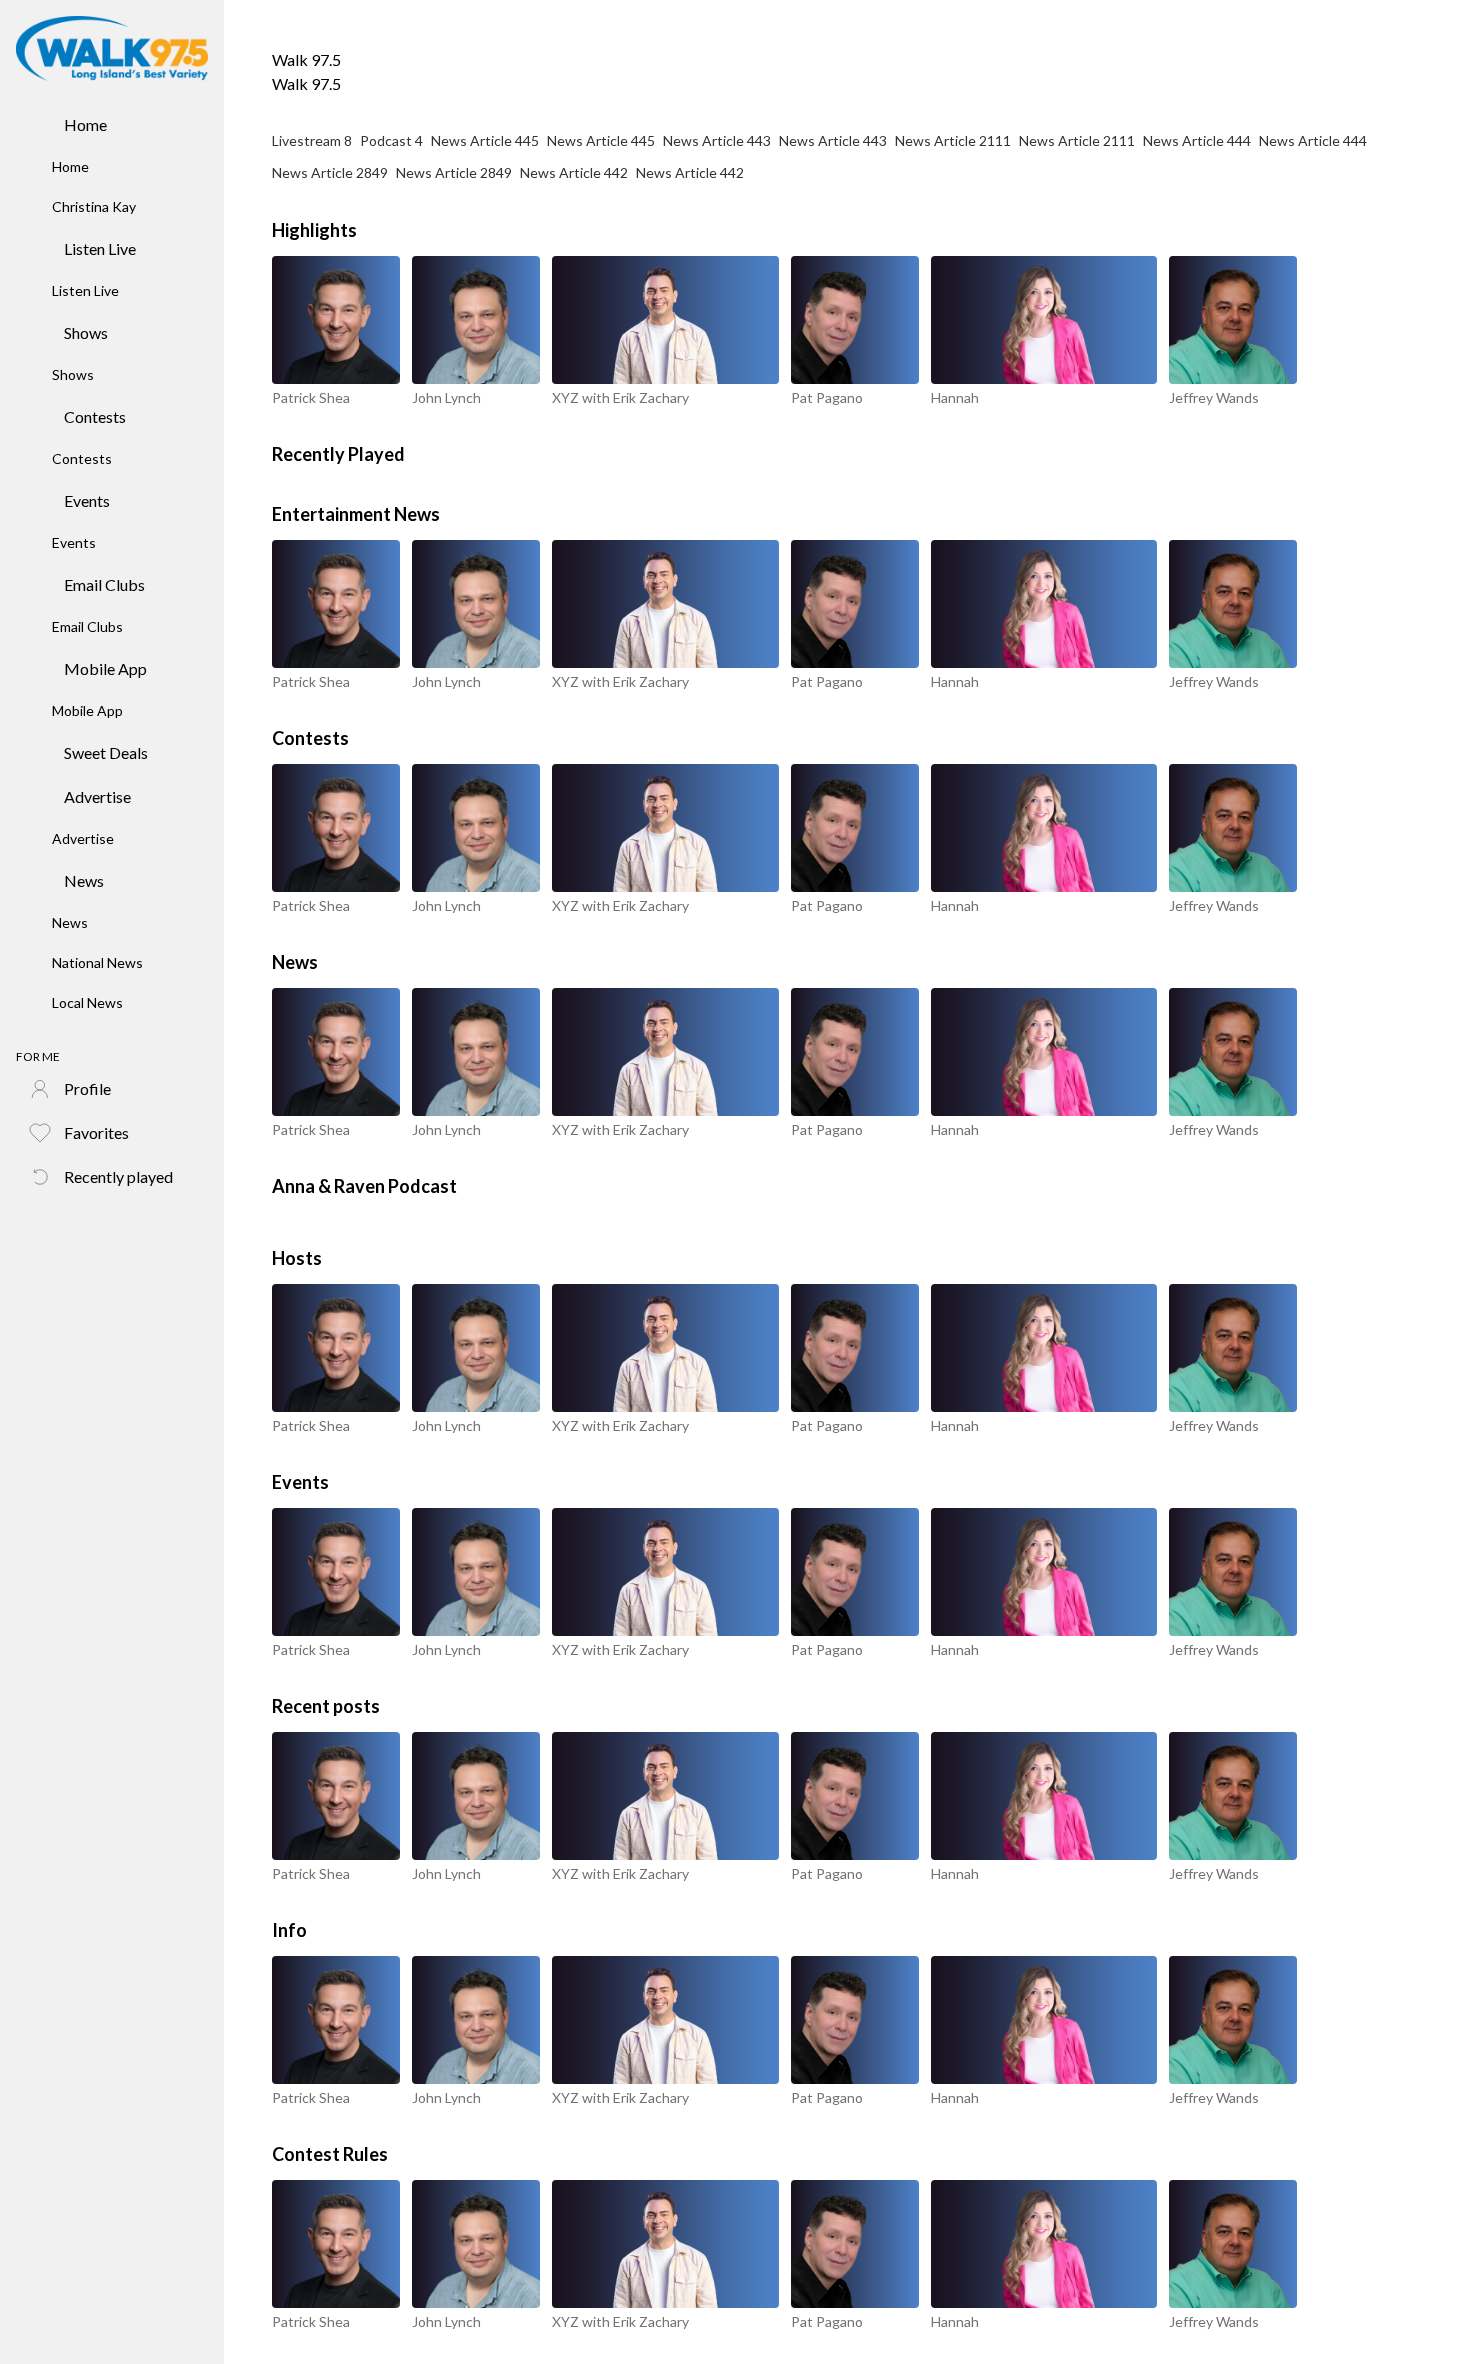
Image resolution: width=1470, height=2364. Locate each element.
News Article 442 (574, 172)
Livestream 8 (312, 140)
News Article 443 (717, 140)
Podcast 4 (391, 140)
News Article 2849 (330, 172)
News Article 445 (485, 140)
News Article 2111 (953, 140)
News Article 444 (1197, 140)
